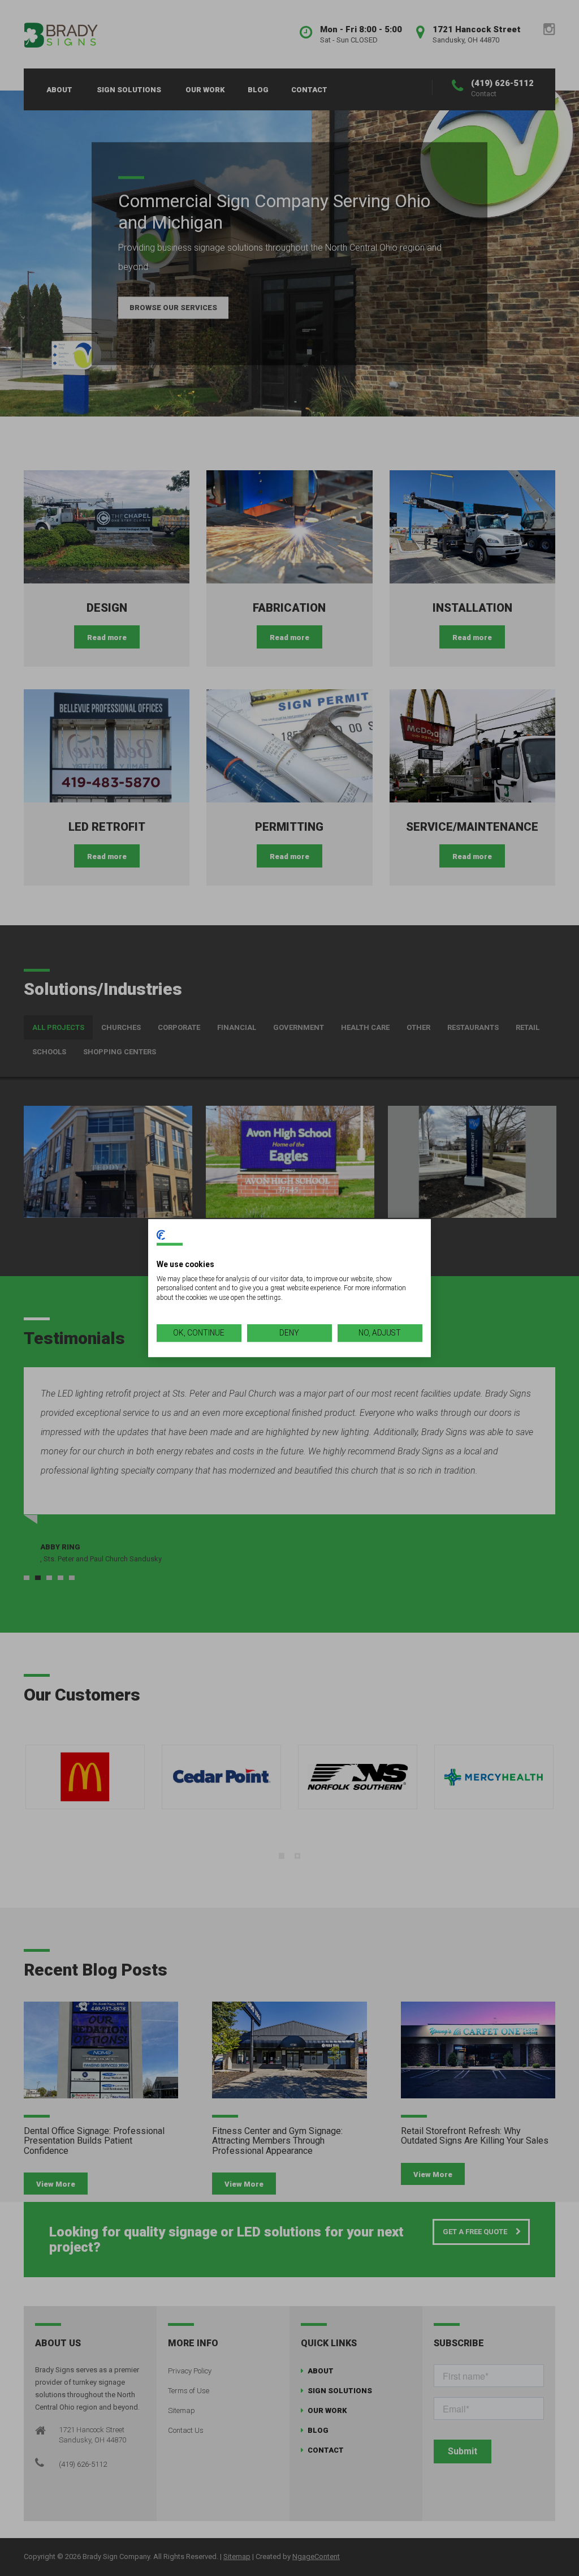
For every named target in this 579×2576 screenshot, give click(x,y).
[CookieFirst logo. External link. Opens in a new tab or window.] (161, 1235)
